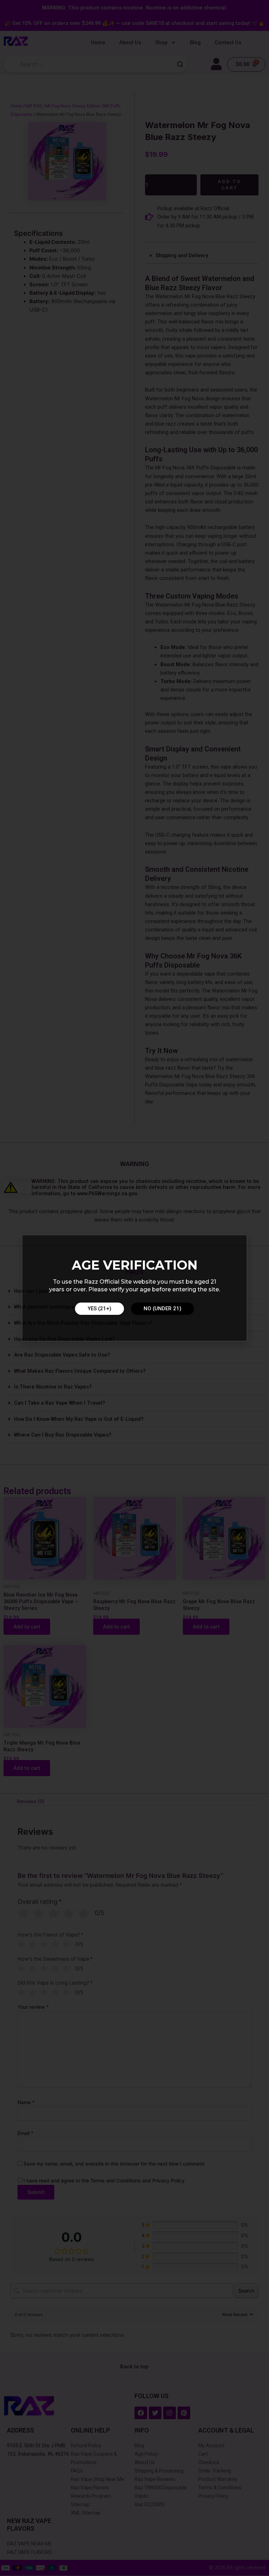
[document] (134, 1288)
